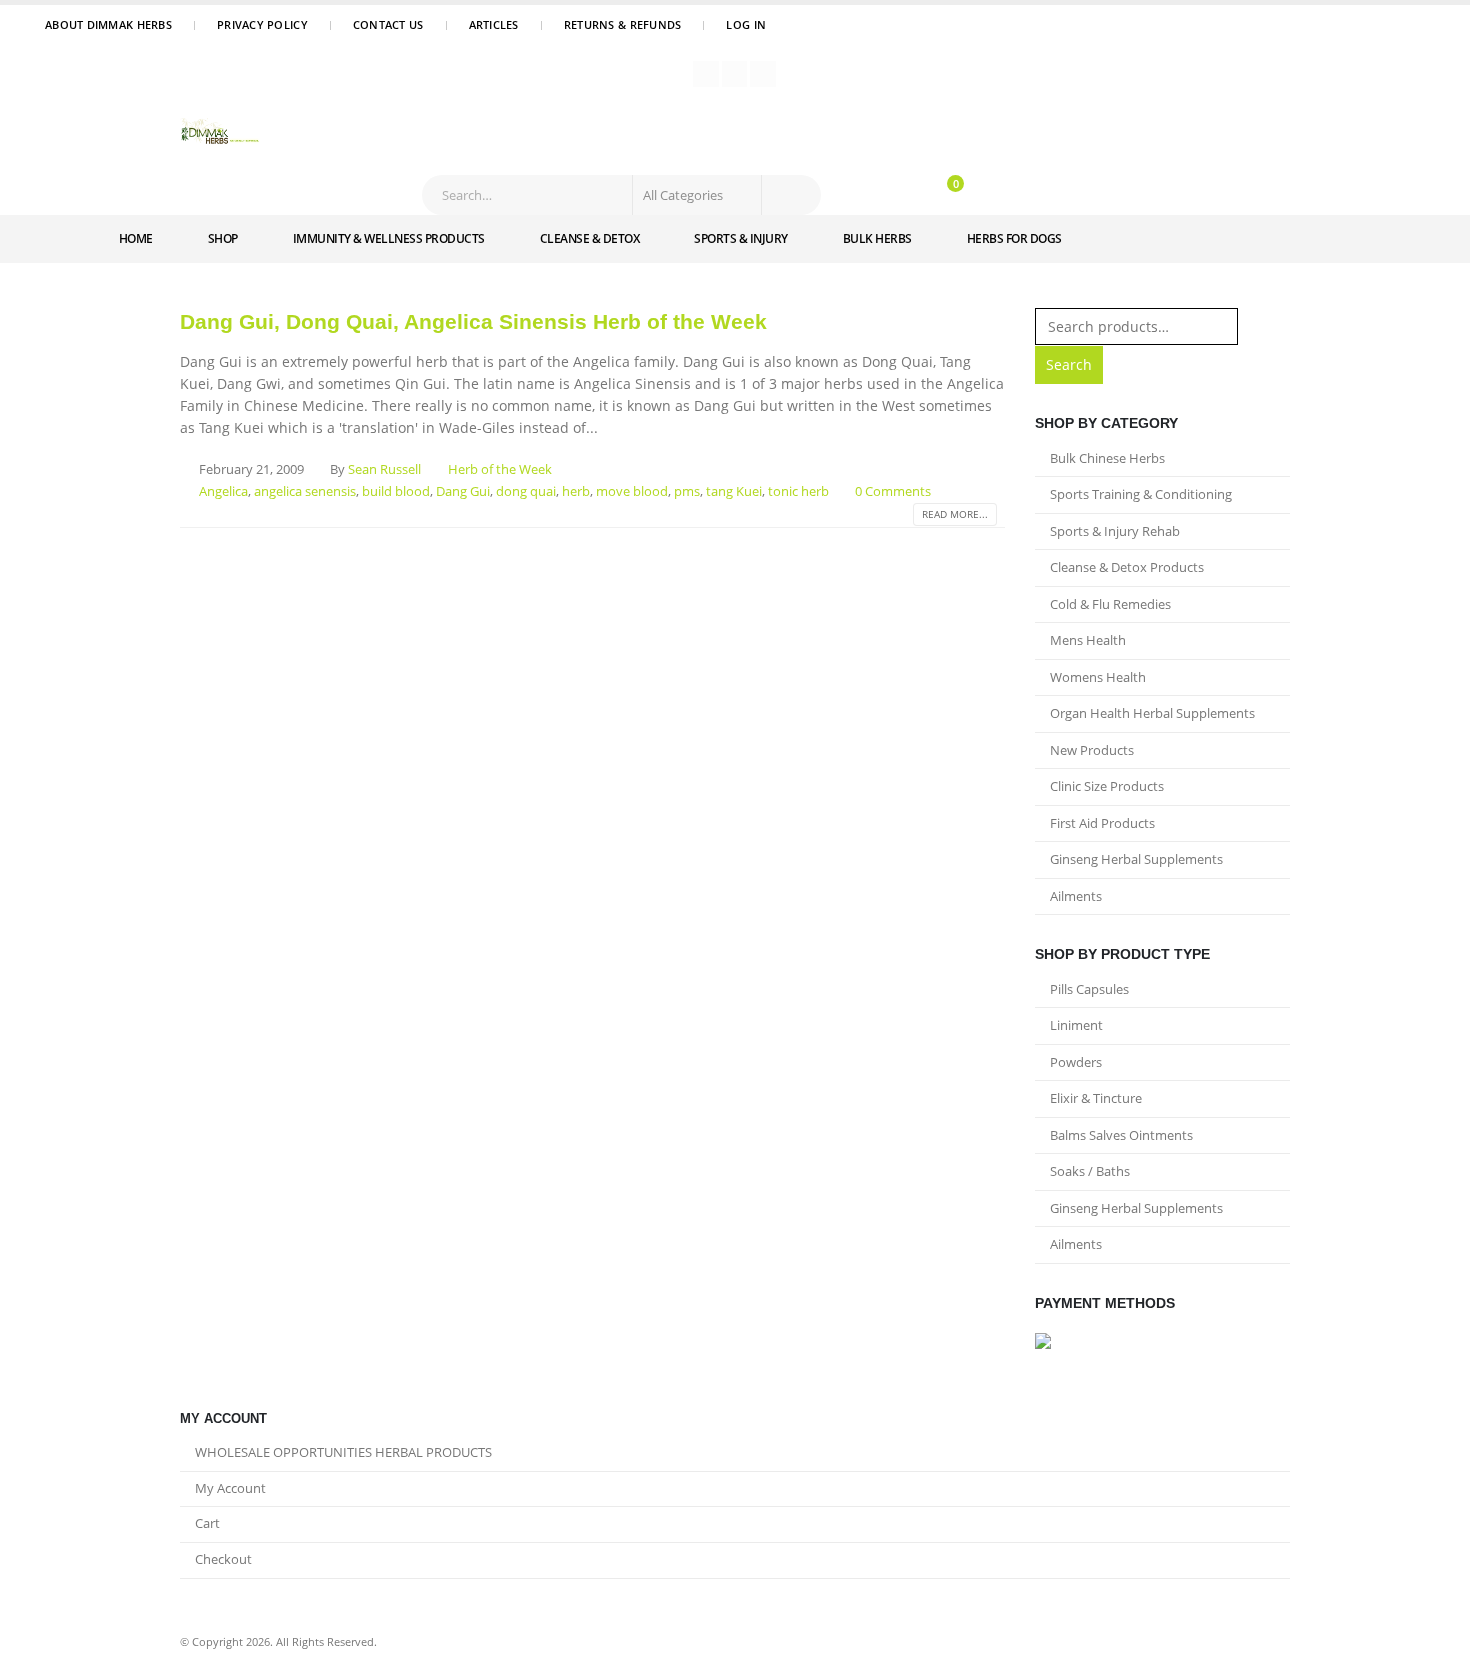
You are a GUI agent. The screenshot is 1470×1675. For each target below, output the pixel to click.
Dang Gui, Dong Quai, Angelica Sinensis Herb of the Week (473, 321)
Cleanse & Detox (590, 238)
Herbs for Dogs (1014, 238)
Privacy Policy (262, 24)
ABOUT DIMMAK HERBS (108, 24)
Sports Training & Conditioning (1141, 494)
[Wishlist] (899, 195)
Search (1069, 364)
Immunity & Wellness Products (389, 238)
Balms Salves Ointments (1121, 1135)
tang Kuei (734, 491)
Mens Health (1088, 640)
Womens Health (1098, 677)
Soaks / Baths (1090, 1171)
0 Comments (893, 491)
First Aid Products (1102, 823)
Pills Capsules (1089, 989)
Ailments (1076, 896)
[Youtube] (735, 74)
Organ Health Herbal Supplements (1152, 713)
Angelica (223, 491)
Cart (207, 1523)
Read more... (955, 514)
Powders (1076, 1062)
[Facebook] (706, 74)
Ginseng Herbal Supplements (1136, 859)
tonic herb (798, 491)
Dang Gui (463, 491)
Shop (223, 238)
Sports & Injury (741, 238)
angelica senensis (305, 491)
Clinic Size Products (1107, 786)
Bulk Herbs (877, 238)
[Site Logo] (220, 133)
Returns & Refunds (623, 24)
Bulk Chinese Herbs (1107, 458)
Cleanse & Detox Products (1127, 567)
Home (136, 238)
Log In (746, 24)
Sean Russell (384, 469)
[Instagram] (763, 74)
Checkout (223, 1559)
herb (576, 491)
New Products (1092, 750)
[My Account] (864, 195)
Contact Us (388, 24)
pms (687, 491)
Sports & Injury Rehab (1115, 531)
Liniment (1076, 1025)
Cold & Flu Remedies (1110, 604)
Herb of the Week (500, 469)
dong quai (526, 491)
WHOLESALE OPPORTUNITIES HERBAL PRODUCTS (343, 1452)
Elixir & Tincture (1096, 1098)
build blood (396, 491)
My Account (230, 1488)
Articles (494, 24)
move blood (632, 491)
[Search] (790, 195)
